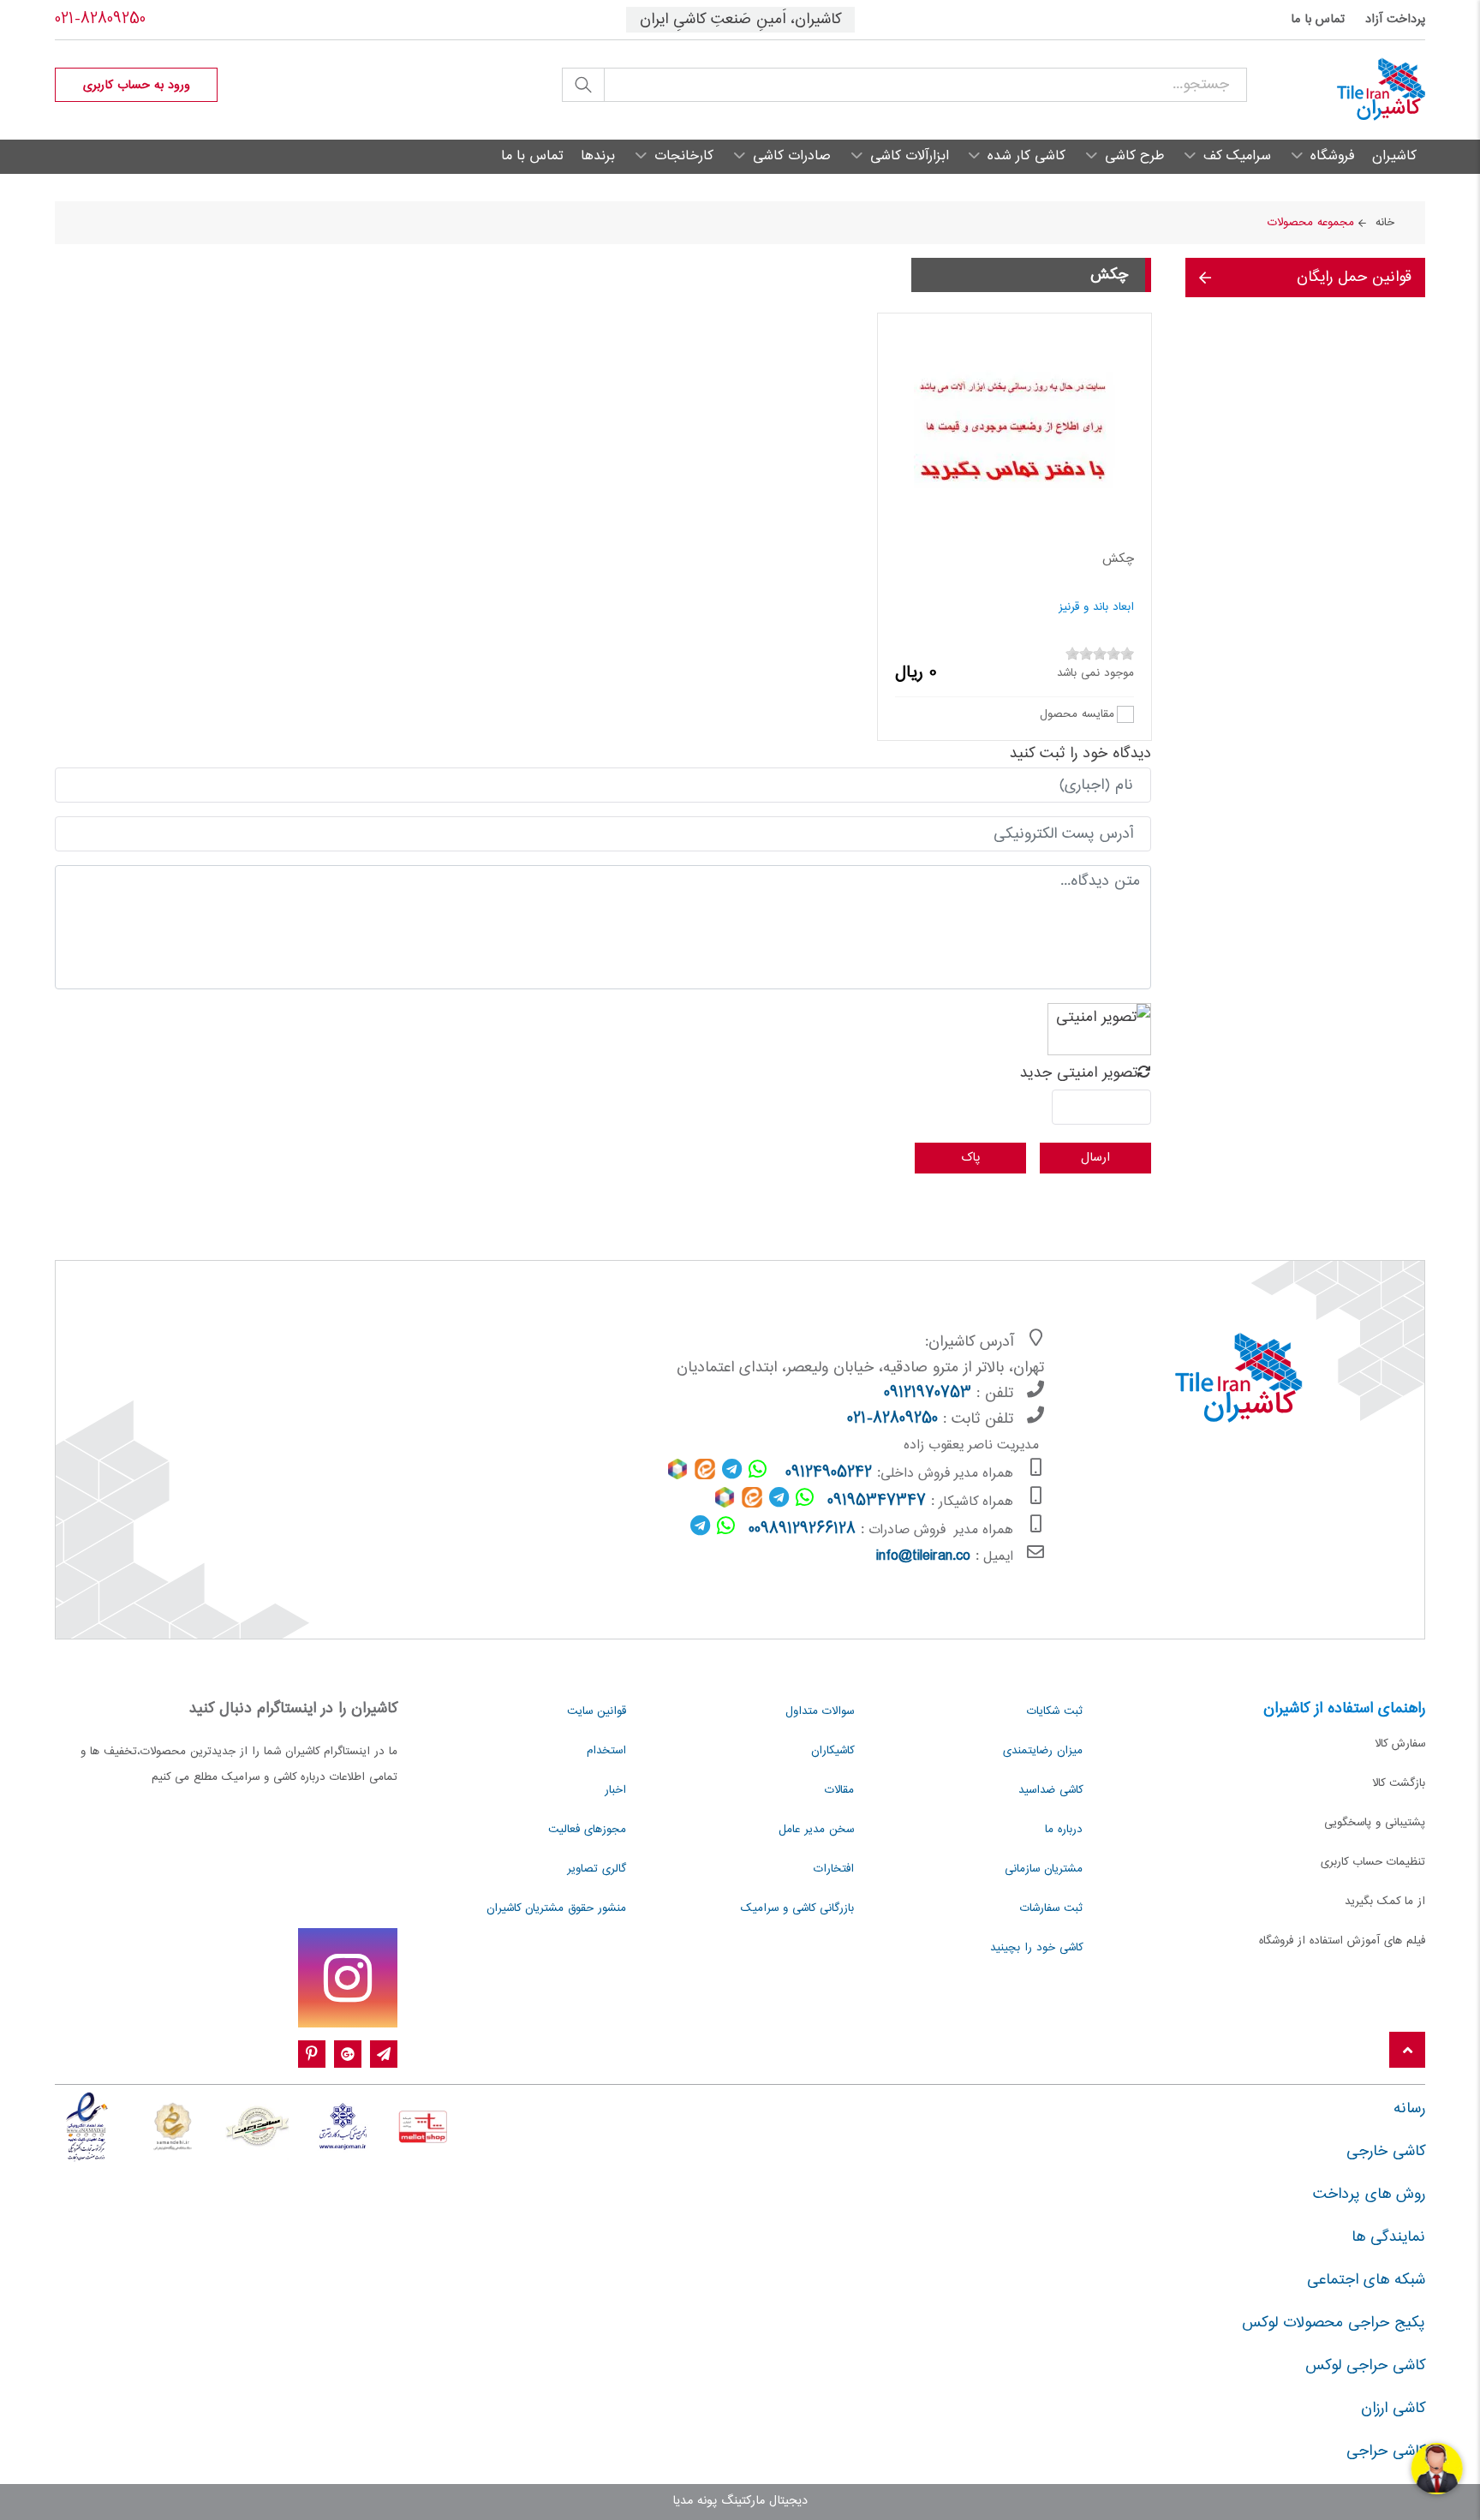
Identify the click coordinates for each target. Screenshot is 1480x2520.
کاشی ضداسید (1050, 1790)
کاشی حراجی (1386, 2451)
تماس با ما (1318, 20)
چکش (1118, 559)
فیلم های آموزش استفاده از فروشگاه (1342, 1941)
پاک (970, 1158)
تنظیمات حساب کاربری (1373, 1862)
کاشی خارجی (1386, 2152)
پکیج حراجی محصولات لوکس (1334, 2323)
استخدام (606, 1751)
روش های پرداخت (1369, 2195)
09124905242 (829, 1473)
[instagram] (348, 1978)
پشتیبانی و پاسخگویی (1375, 1823)
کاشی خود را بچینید (1036, 1948)
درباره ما (1064, 1830)
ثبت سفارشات (1051, 1908)
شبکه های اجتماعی (1366, 2280)
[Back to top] (1407, 2051)
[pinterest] (312, 2055)
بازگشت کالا (1399, 1783)
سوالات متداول (820, 1711)
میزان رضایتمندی (1043, 1751)
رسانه (1409, 2109)
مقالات (839, 1790)
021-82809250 (100, 20)
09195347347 (877, 1502)
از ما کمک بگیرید (1385, 1902)
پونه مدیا (695, 2501)
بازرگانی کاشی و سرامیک (797, 1908)
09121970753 (928, 1394)
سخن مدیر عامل (816, 1830)
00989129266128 (802, 1530)
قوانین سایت (597, 1711)
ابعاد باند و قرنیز (1096, 607)
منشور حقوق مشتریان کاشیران (556, 1908)
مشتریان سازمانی (1044, 1869)
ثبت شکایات (1055, 1711)
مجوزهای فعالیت (587, 1830)
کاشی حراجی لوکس (1365, 2366)
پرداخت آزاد (1395, 20)
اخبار (615, 1790)
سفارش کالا (1400, 1744)
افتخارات (834, 1869)
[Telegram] (384, 2055)
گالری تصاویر (597, 1869)
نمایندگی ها (1388, 2237)
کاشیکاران (832, 1751)
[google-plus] (348, 2055)
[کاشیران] (1336, 90)
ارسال (1095, 1158)
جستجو (583, 85)
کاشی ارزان (1393, 2409)
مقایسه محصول (1077, 714)
